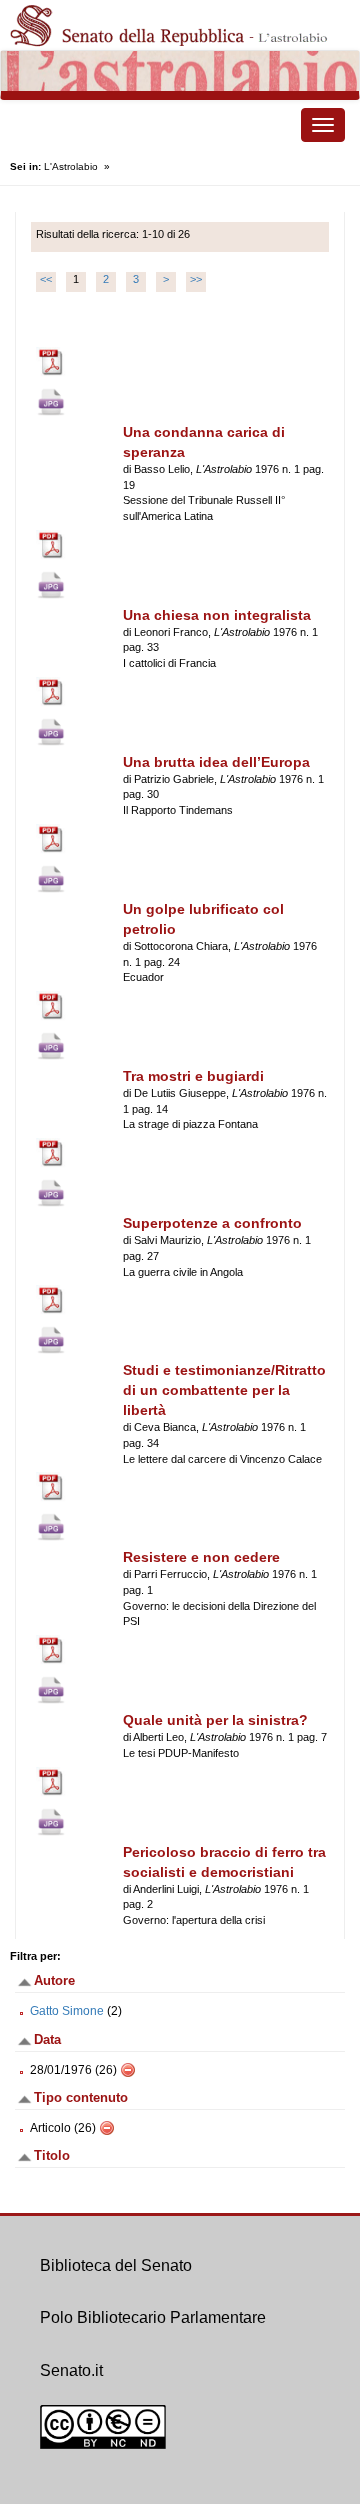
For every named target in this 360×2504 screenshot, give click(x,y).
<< (46, 279)
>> (196, 279)
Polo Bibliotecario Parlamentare (153, 2317)
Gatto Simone (67, 2011)
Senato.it (71, 2370)
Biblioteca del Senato (116, 2265)
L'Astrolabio (71, 166)
